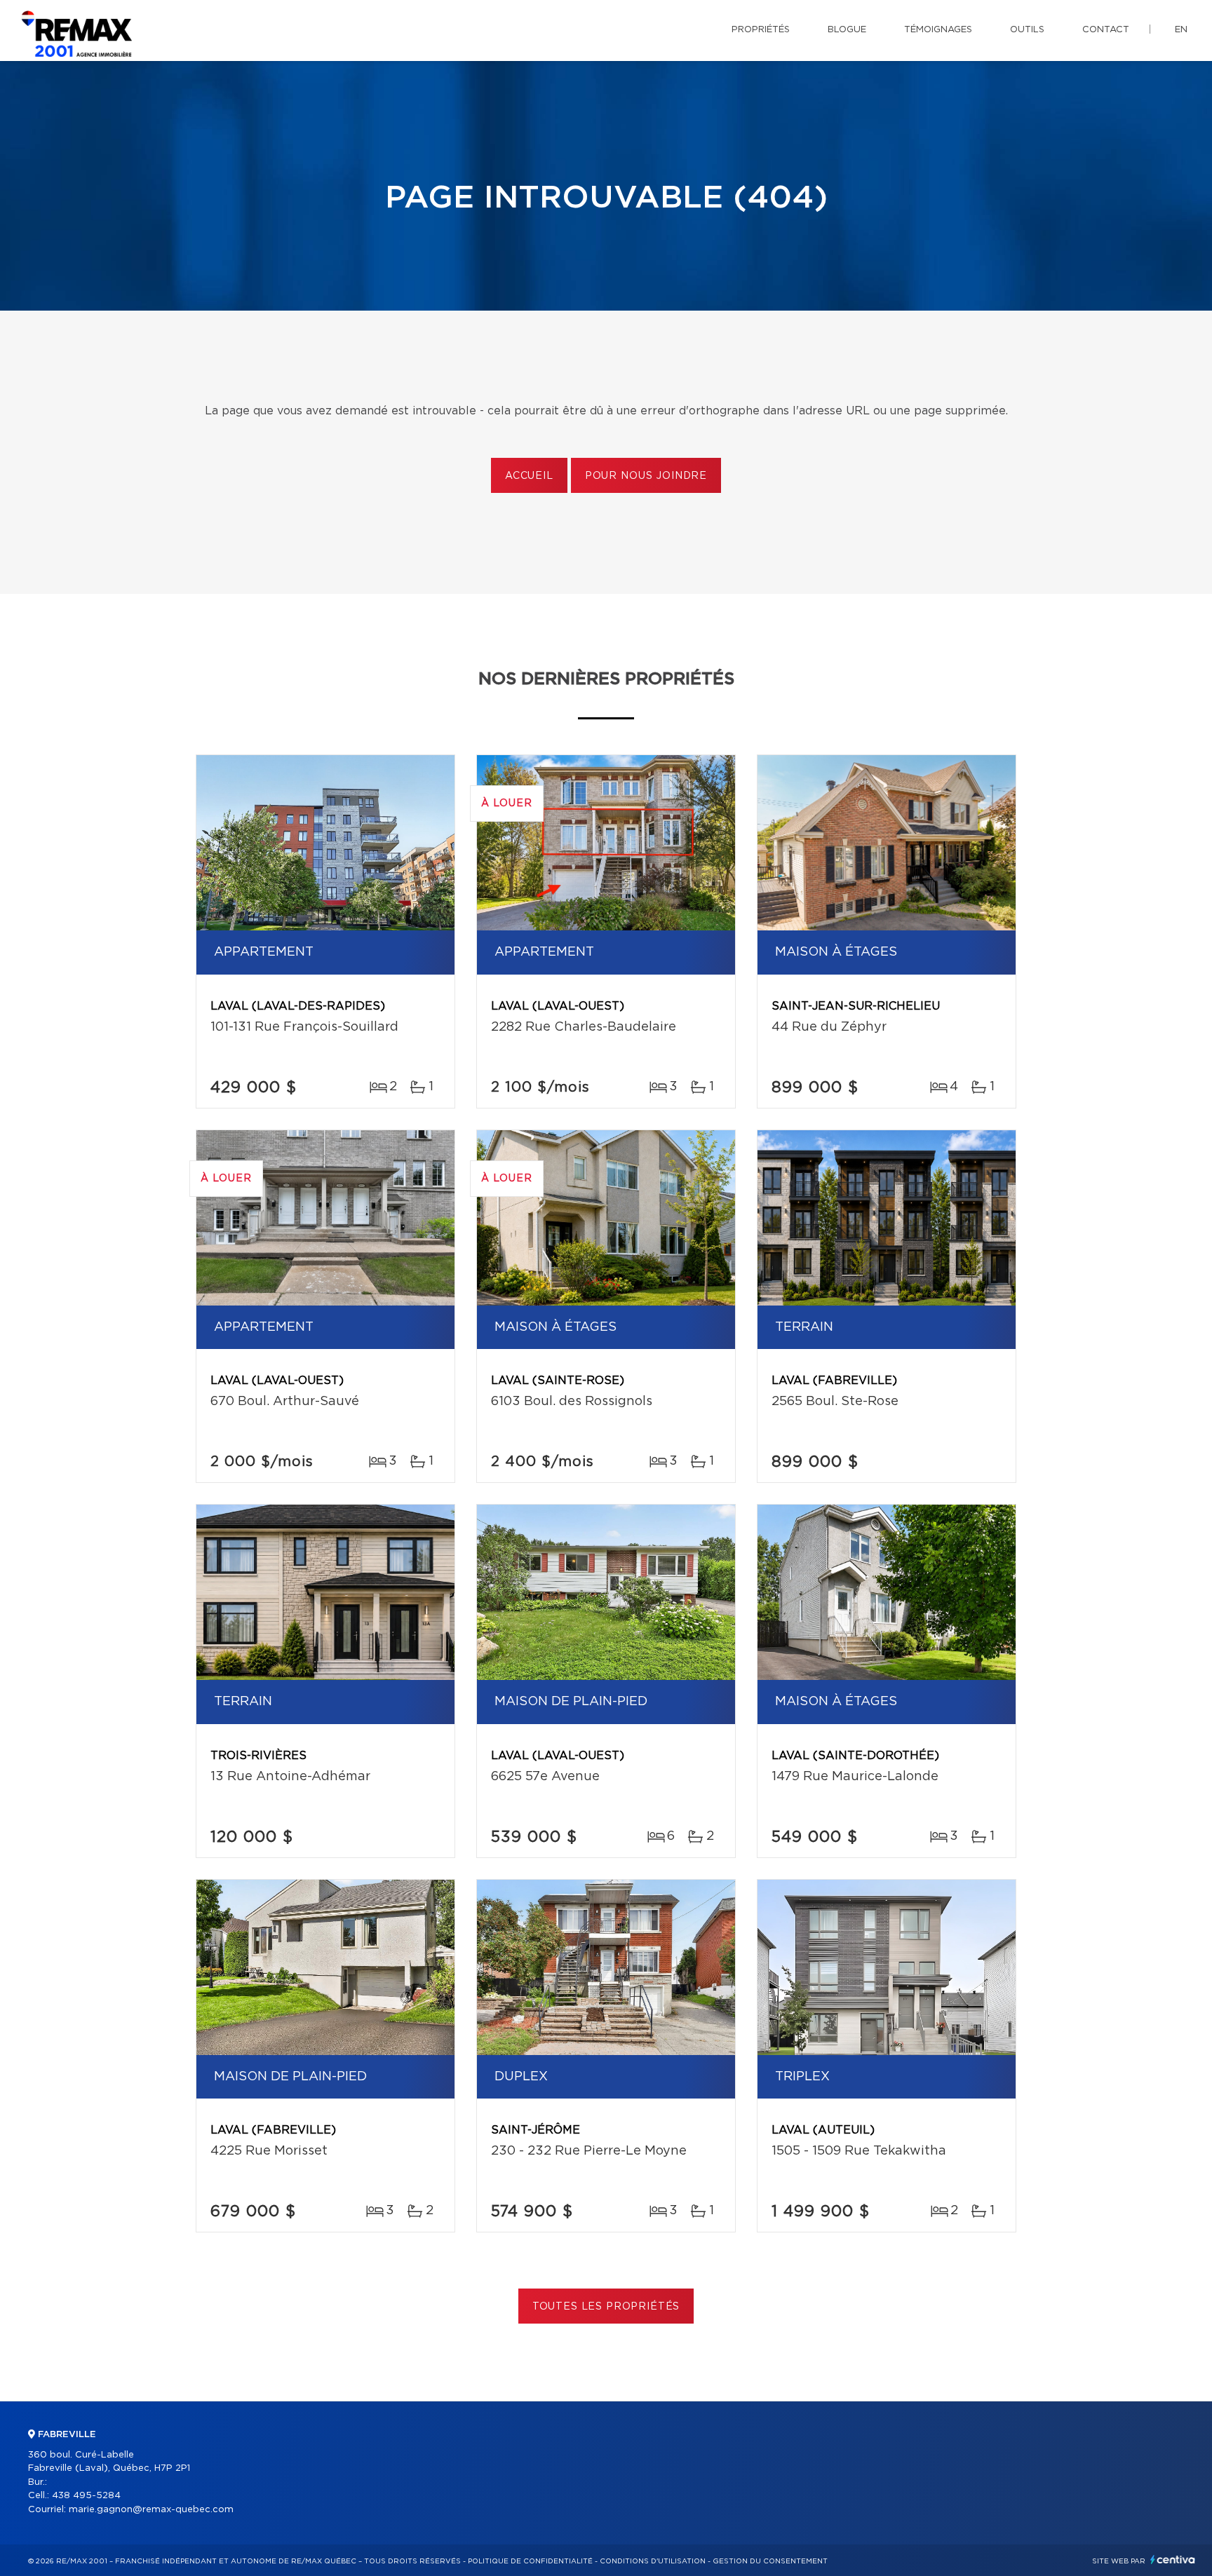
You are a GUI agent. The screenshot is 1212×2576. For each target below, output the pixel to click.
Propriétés (761, 30)
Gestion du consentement (770, 2561)
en (1181, 30)
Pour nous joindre (646, 476)
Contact (1106, 30)
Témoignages (938, 30)
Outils (1027, 30)
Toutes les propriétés (606, 2307)
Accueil (529, 476)
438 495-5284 (86, 2496)
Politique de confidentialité (530, 2561)
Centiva (1173, 2560)
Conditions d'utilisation (653, 2561)
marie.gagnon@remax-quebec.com (151, 2510)
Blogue (847, 30)
